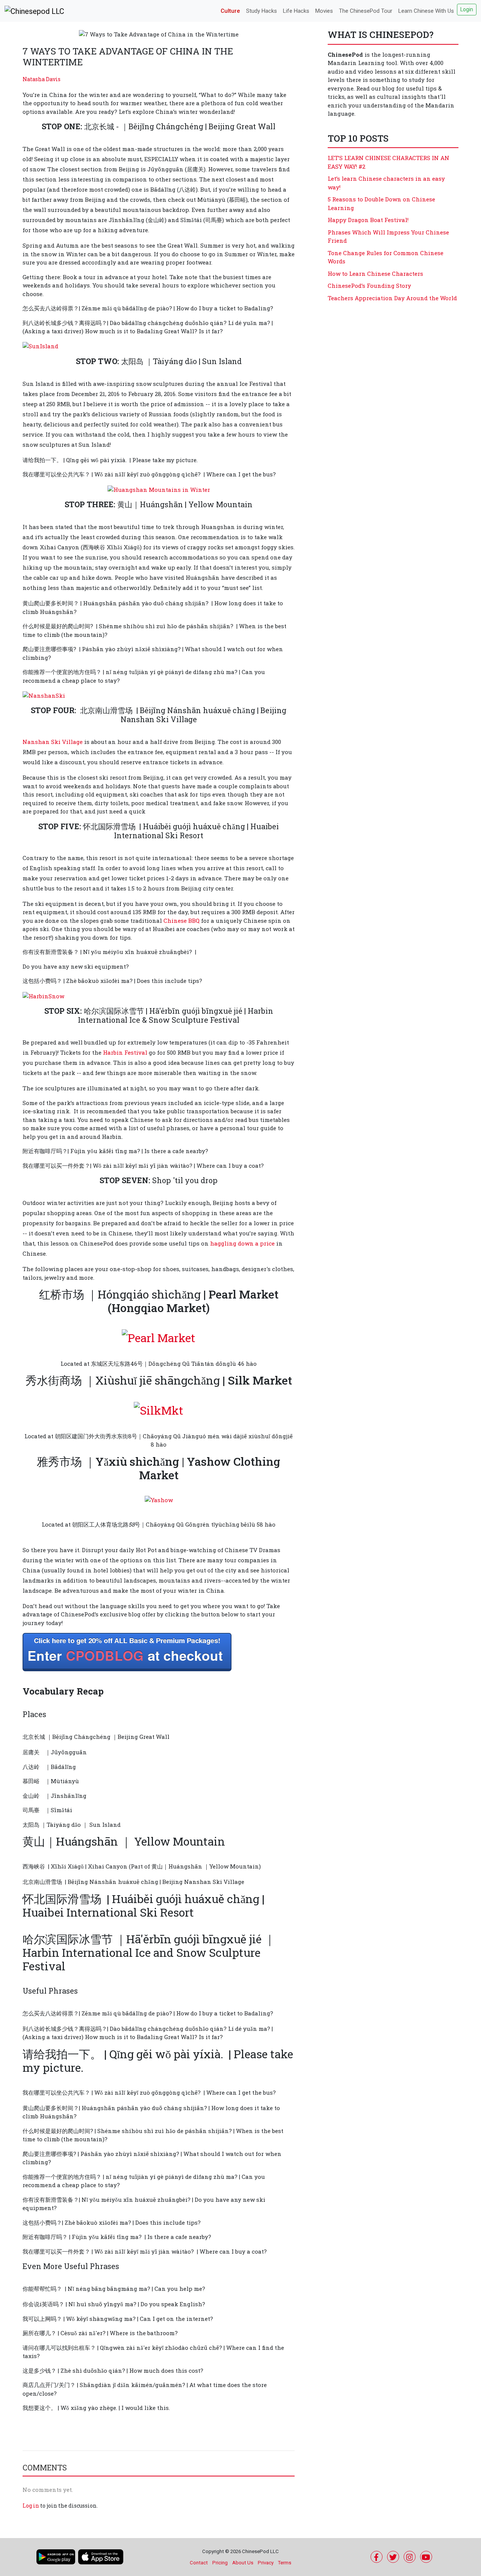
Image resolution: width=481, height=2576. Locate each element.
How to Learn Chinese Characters (375, 274)
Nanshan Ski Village (53, 742)
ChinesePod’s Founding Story (369, 286)
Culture (230, 11)
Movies (324, 11)
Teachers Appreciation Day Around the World (392, 298)
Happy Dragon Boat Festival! (368, 220)
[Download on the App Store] (101, 2557)
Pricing (220, 2563)
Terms (285, 2563)
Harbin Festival (125, 1052)
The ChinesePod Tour (366, 11)
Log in (31, 2506)
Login (467, 9)
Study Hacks (262, 11)
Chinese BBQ (182, 921)
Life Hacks (296, 11)
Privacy (266, 2563)
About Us (243, 2563)
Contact (199, 2563)
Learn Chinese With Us (426, 11)
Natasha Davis (42, 79)
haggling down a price (242, 1243)
